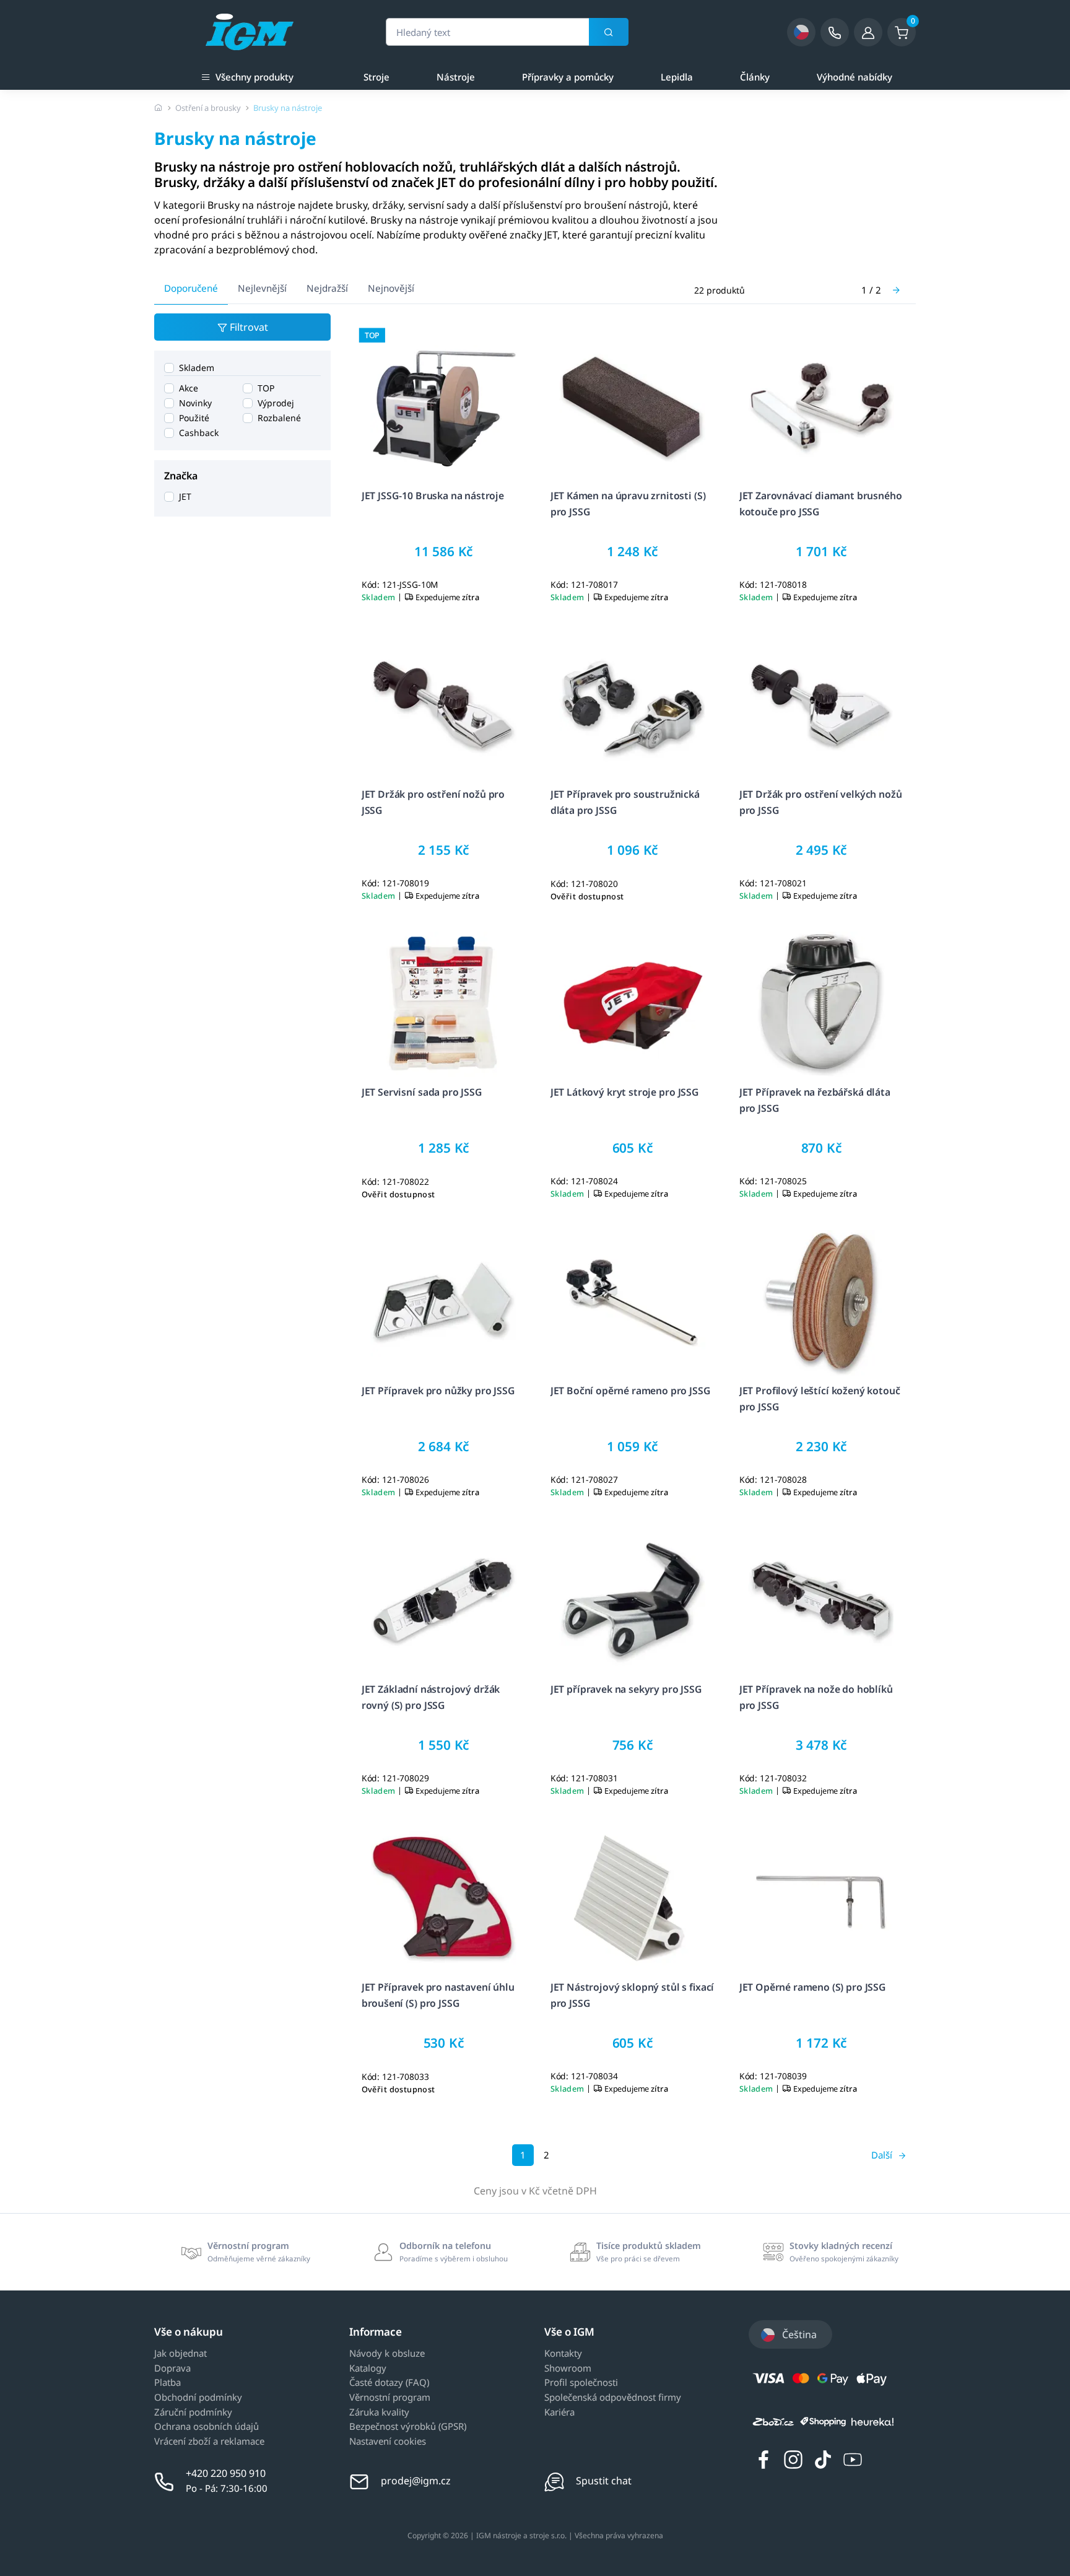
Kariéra (559, 2412)
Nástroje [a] (456, 77)
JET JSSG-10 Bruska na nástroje (433, 496)
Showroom (568, 2369)
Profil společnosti (581, 2383)
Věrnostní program (390, 2398)
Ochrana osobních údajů (207, 2427)
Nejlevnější (262, 288)
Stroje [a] (376, 77)
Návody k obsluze (387, 2354)
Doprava (172, 2369)
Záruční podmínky (193, 2412)
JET (185, 496)
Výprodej (276, 403)
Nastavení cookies (388, 2442)
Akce (189, 388)
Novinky (195, 403)
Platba (167, 2383)
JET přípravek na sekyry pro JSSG (626, 1689)
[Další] (896, 290)
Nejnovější (391, 288)
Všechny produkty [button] (254, 77)
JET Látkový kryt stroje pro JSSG (625, 1093)
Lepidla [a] (677, 77)
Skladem (197, 368)
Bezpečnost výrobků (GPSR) (408, 2427)
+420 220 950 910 (226, 2473)
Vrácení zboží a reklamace (209, 2442)
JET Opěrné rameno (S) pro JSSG (813, 1987)
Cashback (199, 433)
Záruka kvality (379, 2412)
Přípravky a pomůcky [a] (568, 77)
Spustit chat (604, 2481)
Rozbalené (279, 418)
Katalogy (368, 2369)
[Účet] (868, 32)
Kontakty (563, 2354)
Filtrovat (248, 327)
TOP (266, 388)
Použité (194, 418)
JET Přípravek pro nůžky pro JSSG (438, 1391)
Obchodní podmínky (198, 2398)
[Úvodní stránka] (159, 108)
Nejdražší (327, 288)
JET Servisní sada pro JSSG (422, 1093)
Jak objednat (181, 2354)
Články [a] (755, 77)
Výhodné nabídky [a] (855, 77)
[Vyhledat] (609, 32)
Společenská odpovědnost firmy (613, 2398)
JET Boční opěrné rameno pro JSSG (631, 1391)
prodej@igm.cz (416, 2481)
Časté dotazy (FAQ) (389, 2383)
